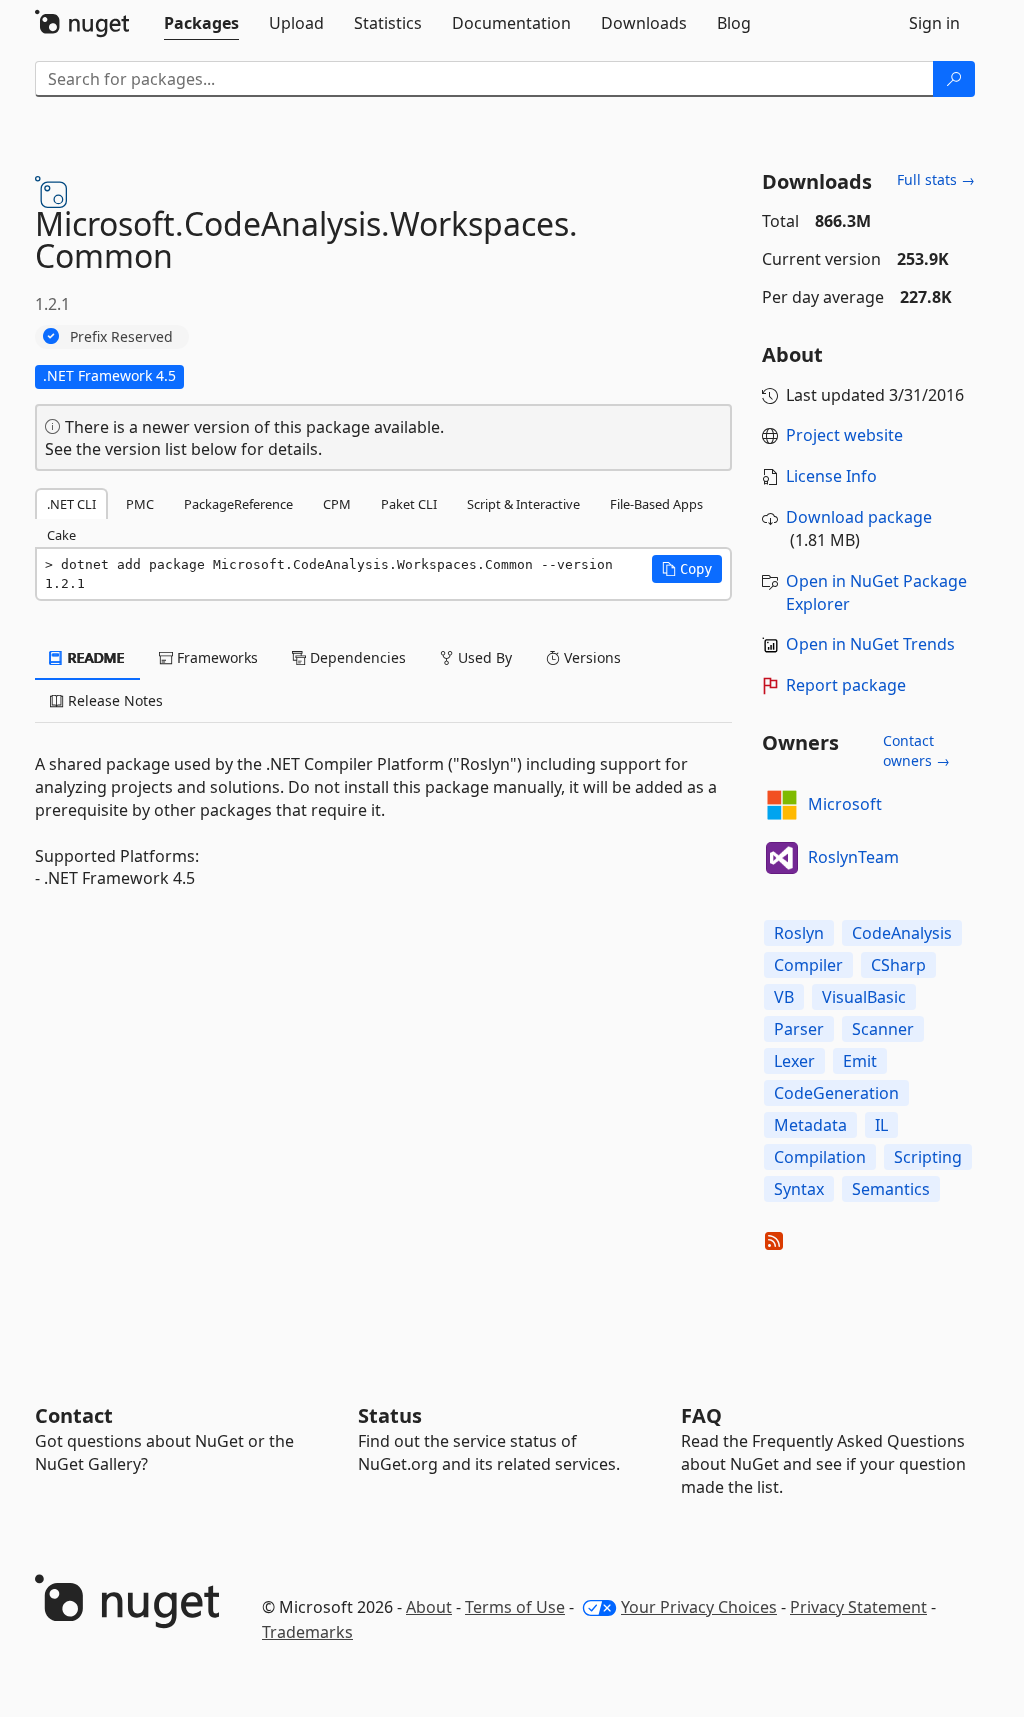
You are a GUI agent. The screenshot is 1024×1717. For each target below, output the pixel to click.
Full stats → (936, 179)
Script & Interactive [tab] (523, 504)
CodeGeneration (836, 1093)
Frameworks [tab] (215, 657)
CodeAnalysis (902, 933)
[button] (687, 569)
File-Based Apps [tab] (656, 504)
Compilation (820, 1157)
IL (881, 1125)
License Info (831, 476)
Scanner (883, 1029)
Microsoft (845, 804)
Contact (74, 1415)
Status (390, 1415)
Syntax (799, 1189)
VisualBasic (864, 997)
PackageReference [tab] (238, 504)
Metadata (810, 1125)
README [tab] (94, 657)
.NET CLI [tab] (71, 504)
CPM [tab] (337, 504)
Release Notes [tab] (113, 700)
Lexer (794, 1061)
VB (784, 997)
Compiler (808, 965)
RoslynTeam (853, 857)
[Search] (954, 79)
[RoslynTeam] (782, 858)
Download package (859, 517)
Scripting (928, 1157)
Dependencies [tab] (356, 657)
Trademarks (307, 1632)
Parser (799, 1029)
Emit (860, 1061)
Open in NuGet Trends (870, 644)
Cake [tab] (61, 535)
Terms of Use (515, 1607)
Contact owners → (916, 750)
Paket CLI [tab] (409, 504)
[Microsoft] (782, 805)
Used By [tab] (483, 657)
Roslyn (799, 933)
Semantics (891, 1189)
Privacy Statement (858, 1607)
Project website (844, 435)
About (429, 1607)
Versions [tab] (590, 657)
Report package (846, 685)
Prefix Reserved (121, 336)
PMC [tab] (140, 504)
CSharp (898, 965)
